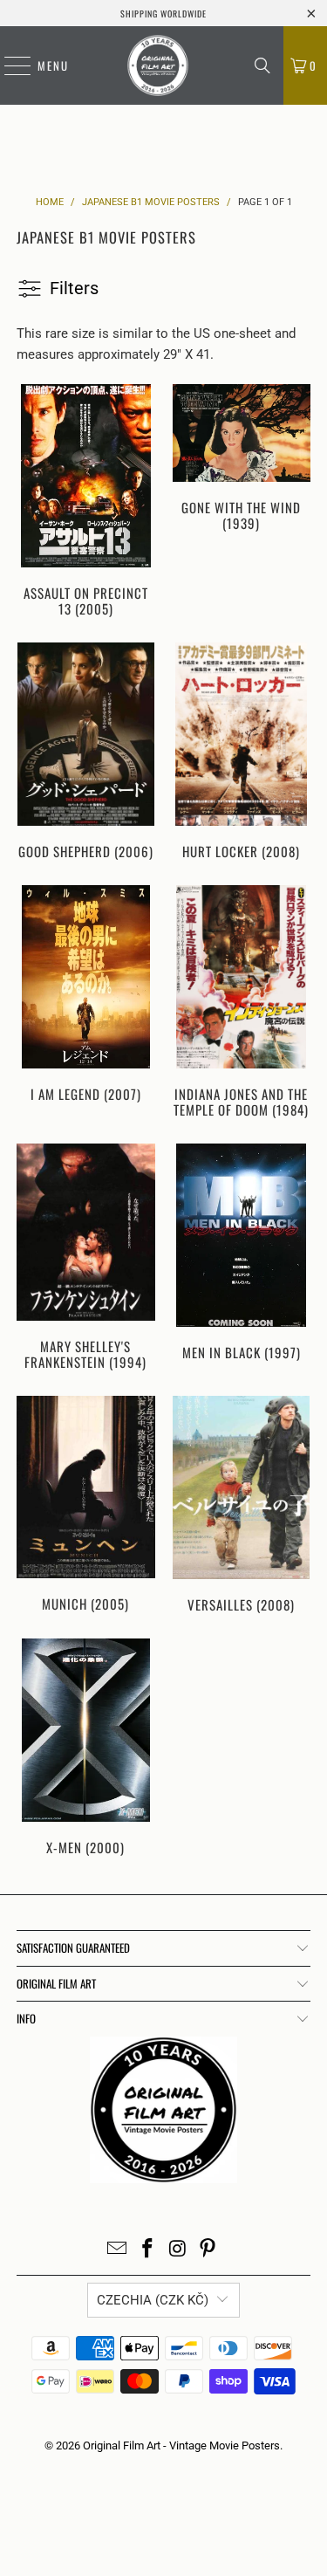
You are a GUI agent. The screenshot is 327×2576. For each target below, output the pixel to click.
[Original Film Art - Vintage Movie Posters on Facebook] (147, 2250)
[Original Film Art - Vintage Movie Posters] (157, 65)
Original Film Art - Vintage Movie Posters (181, 2445)
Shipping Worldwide (163, 14)
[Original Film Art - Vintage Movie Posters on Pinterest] (208, 2250)
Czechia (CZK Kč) (153, 2300)
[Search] (262, 65)
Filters (74, 288)
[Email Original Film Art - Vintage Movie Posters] (118, 2250)
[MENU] (9, 65)
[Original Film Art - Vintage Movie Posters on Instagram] (178, 2250)
